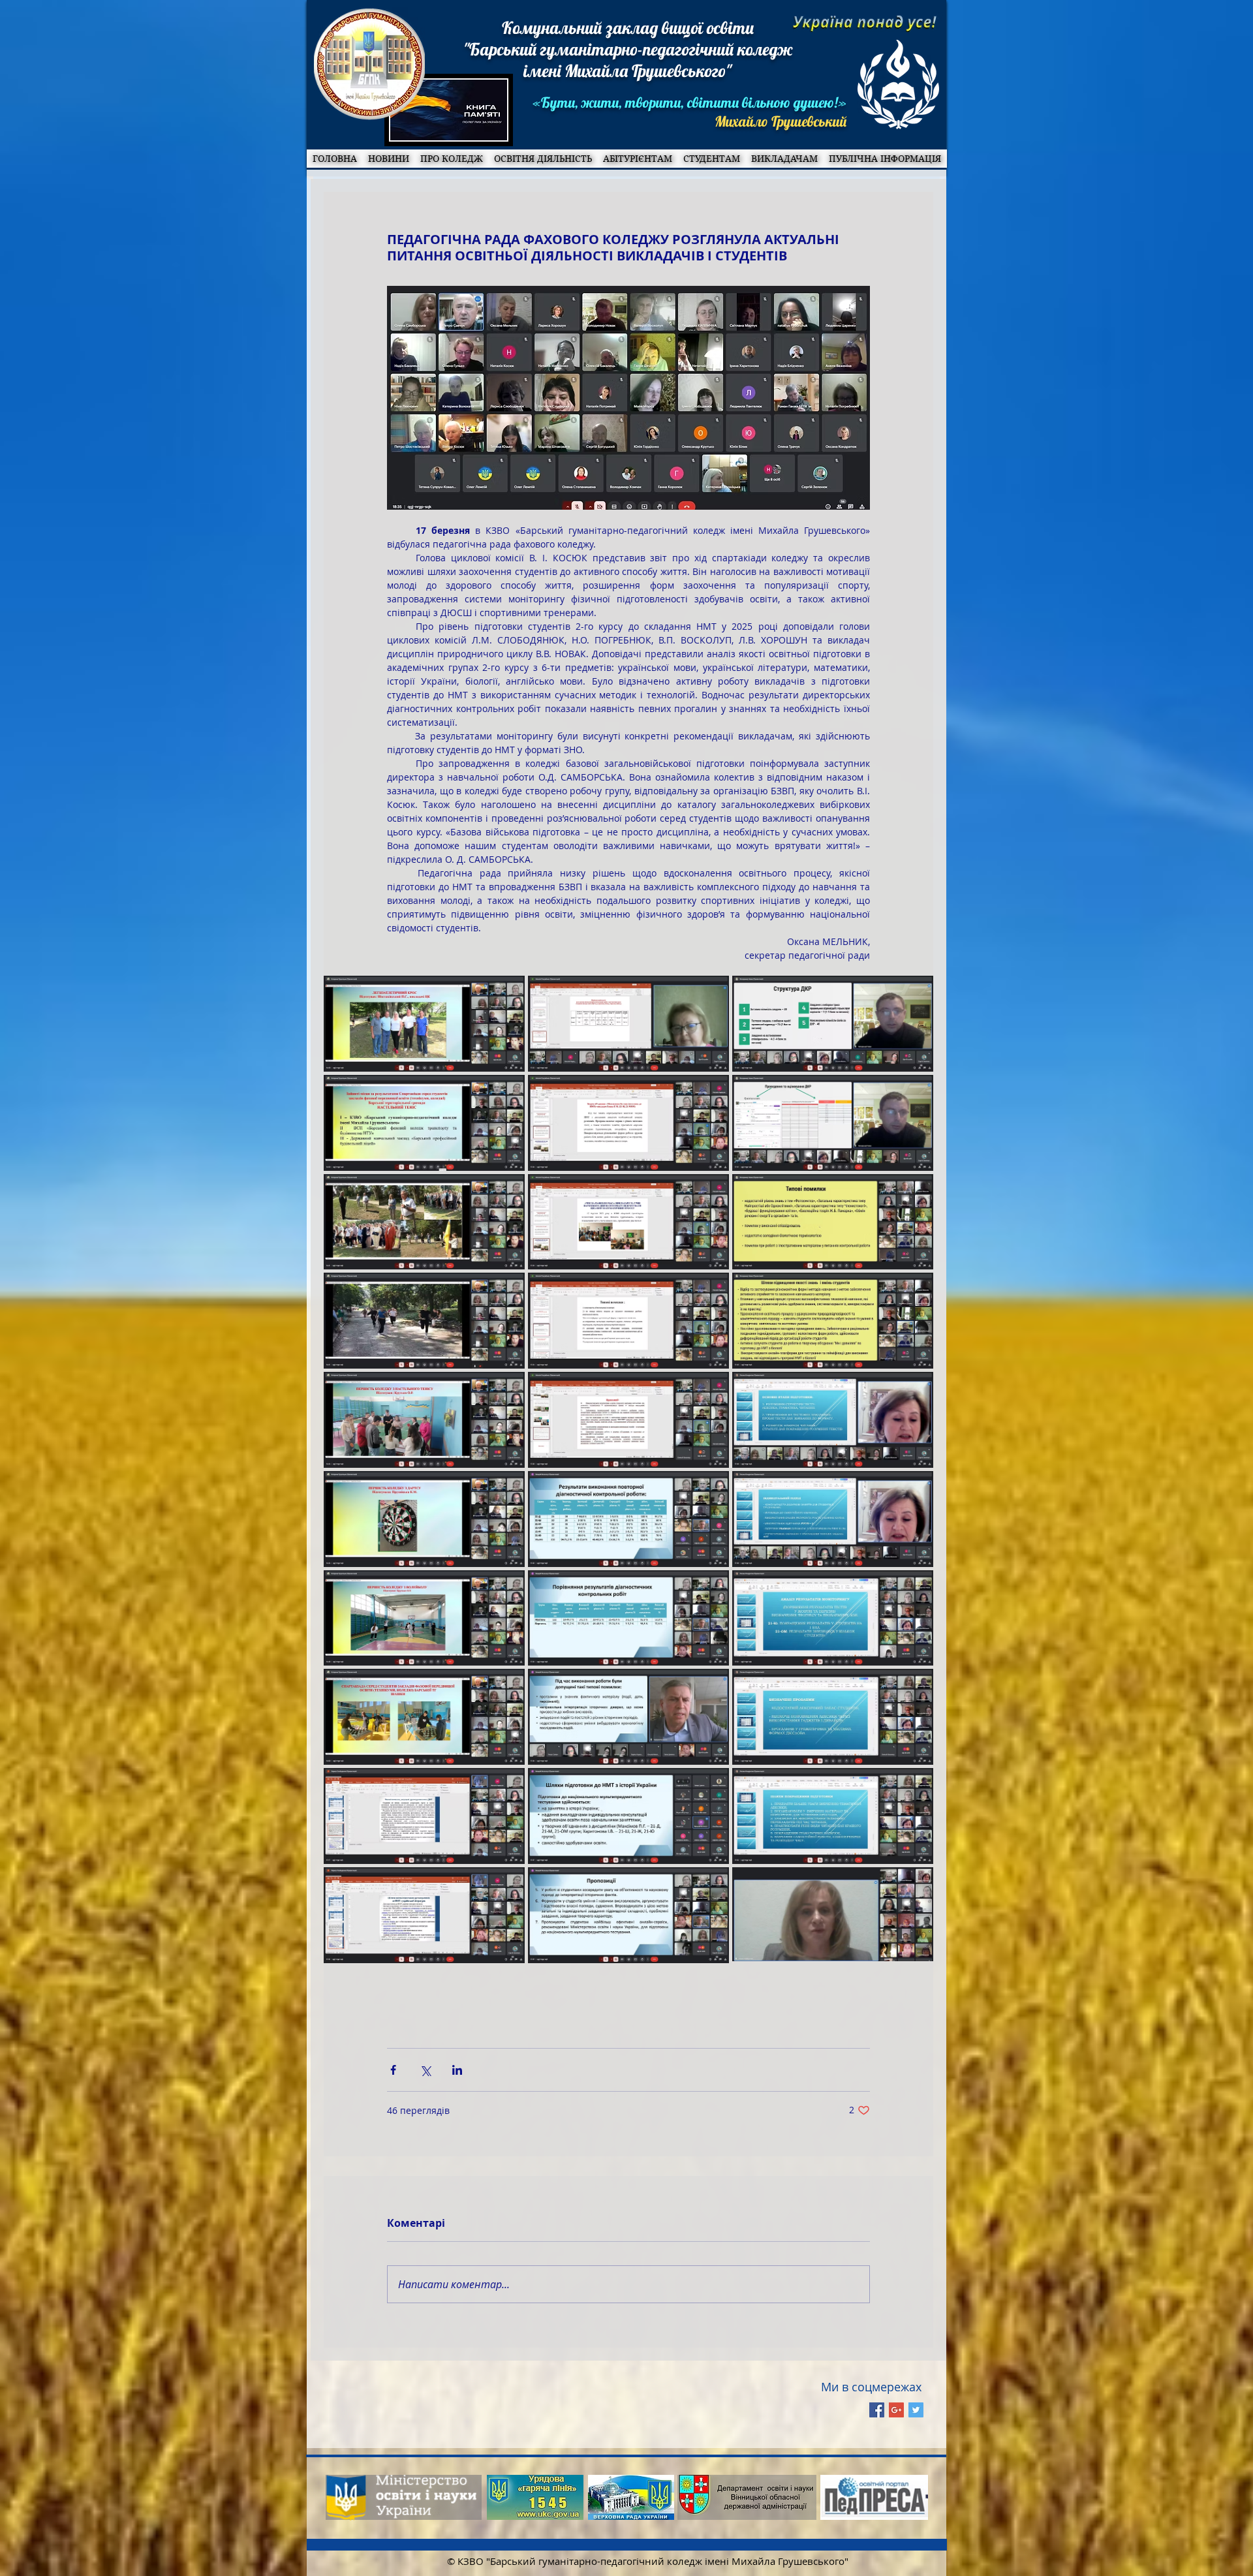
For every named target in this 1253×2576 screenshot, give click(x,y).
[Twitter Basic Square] (916, 2410)
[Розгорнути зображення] (424, 1024)
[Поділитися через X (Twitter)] (425, 2070)
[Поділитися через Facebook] (393, 2070)
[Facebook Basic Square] (877, 2410)
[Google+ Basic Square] (896, 2410)
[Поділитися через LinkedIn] (457, 2070)
